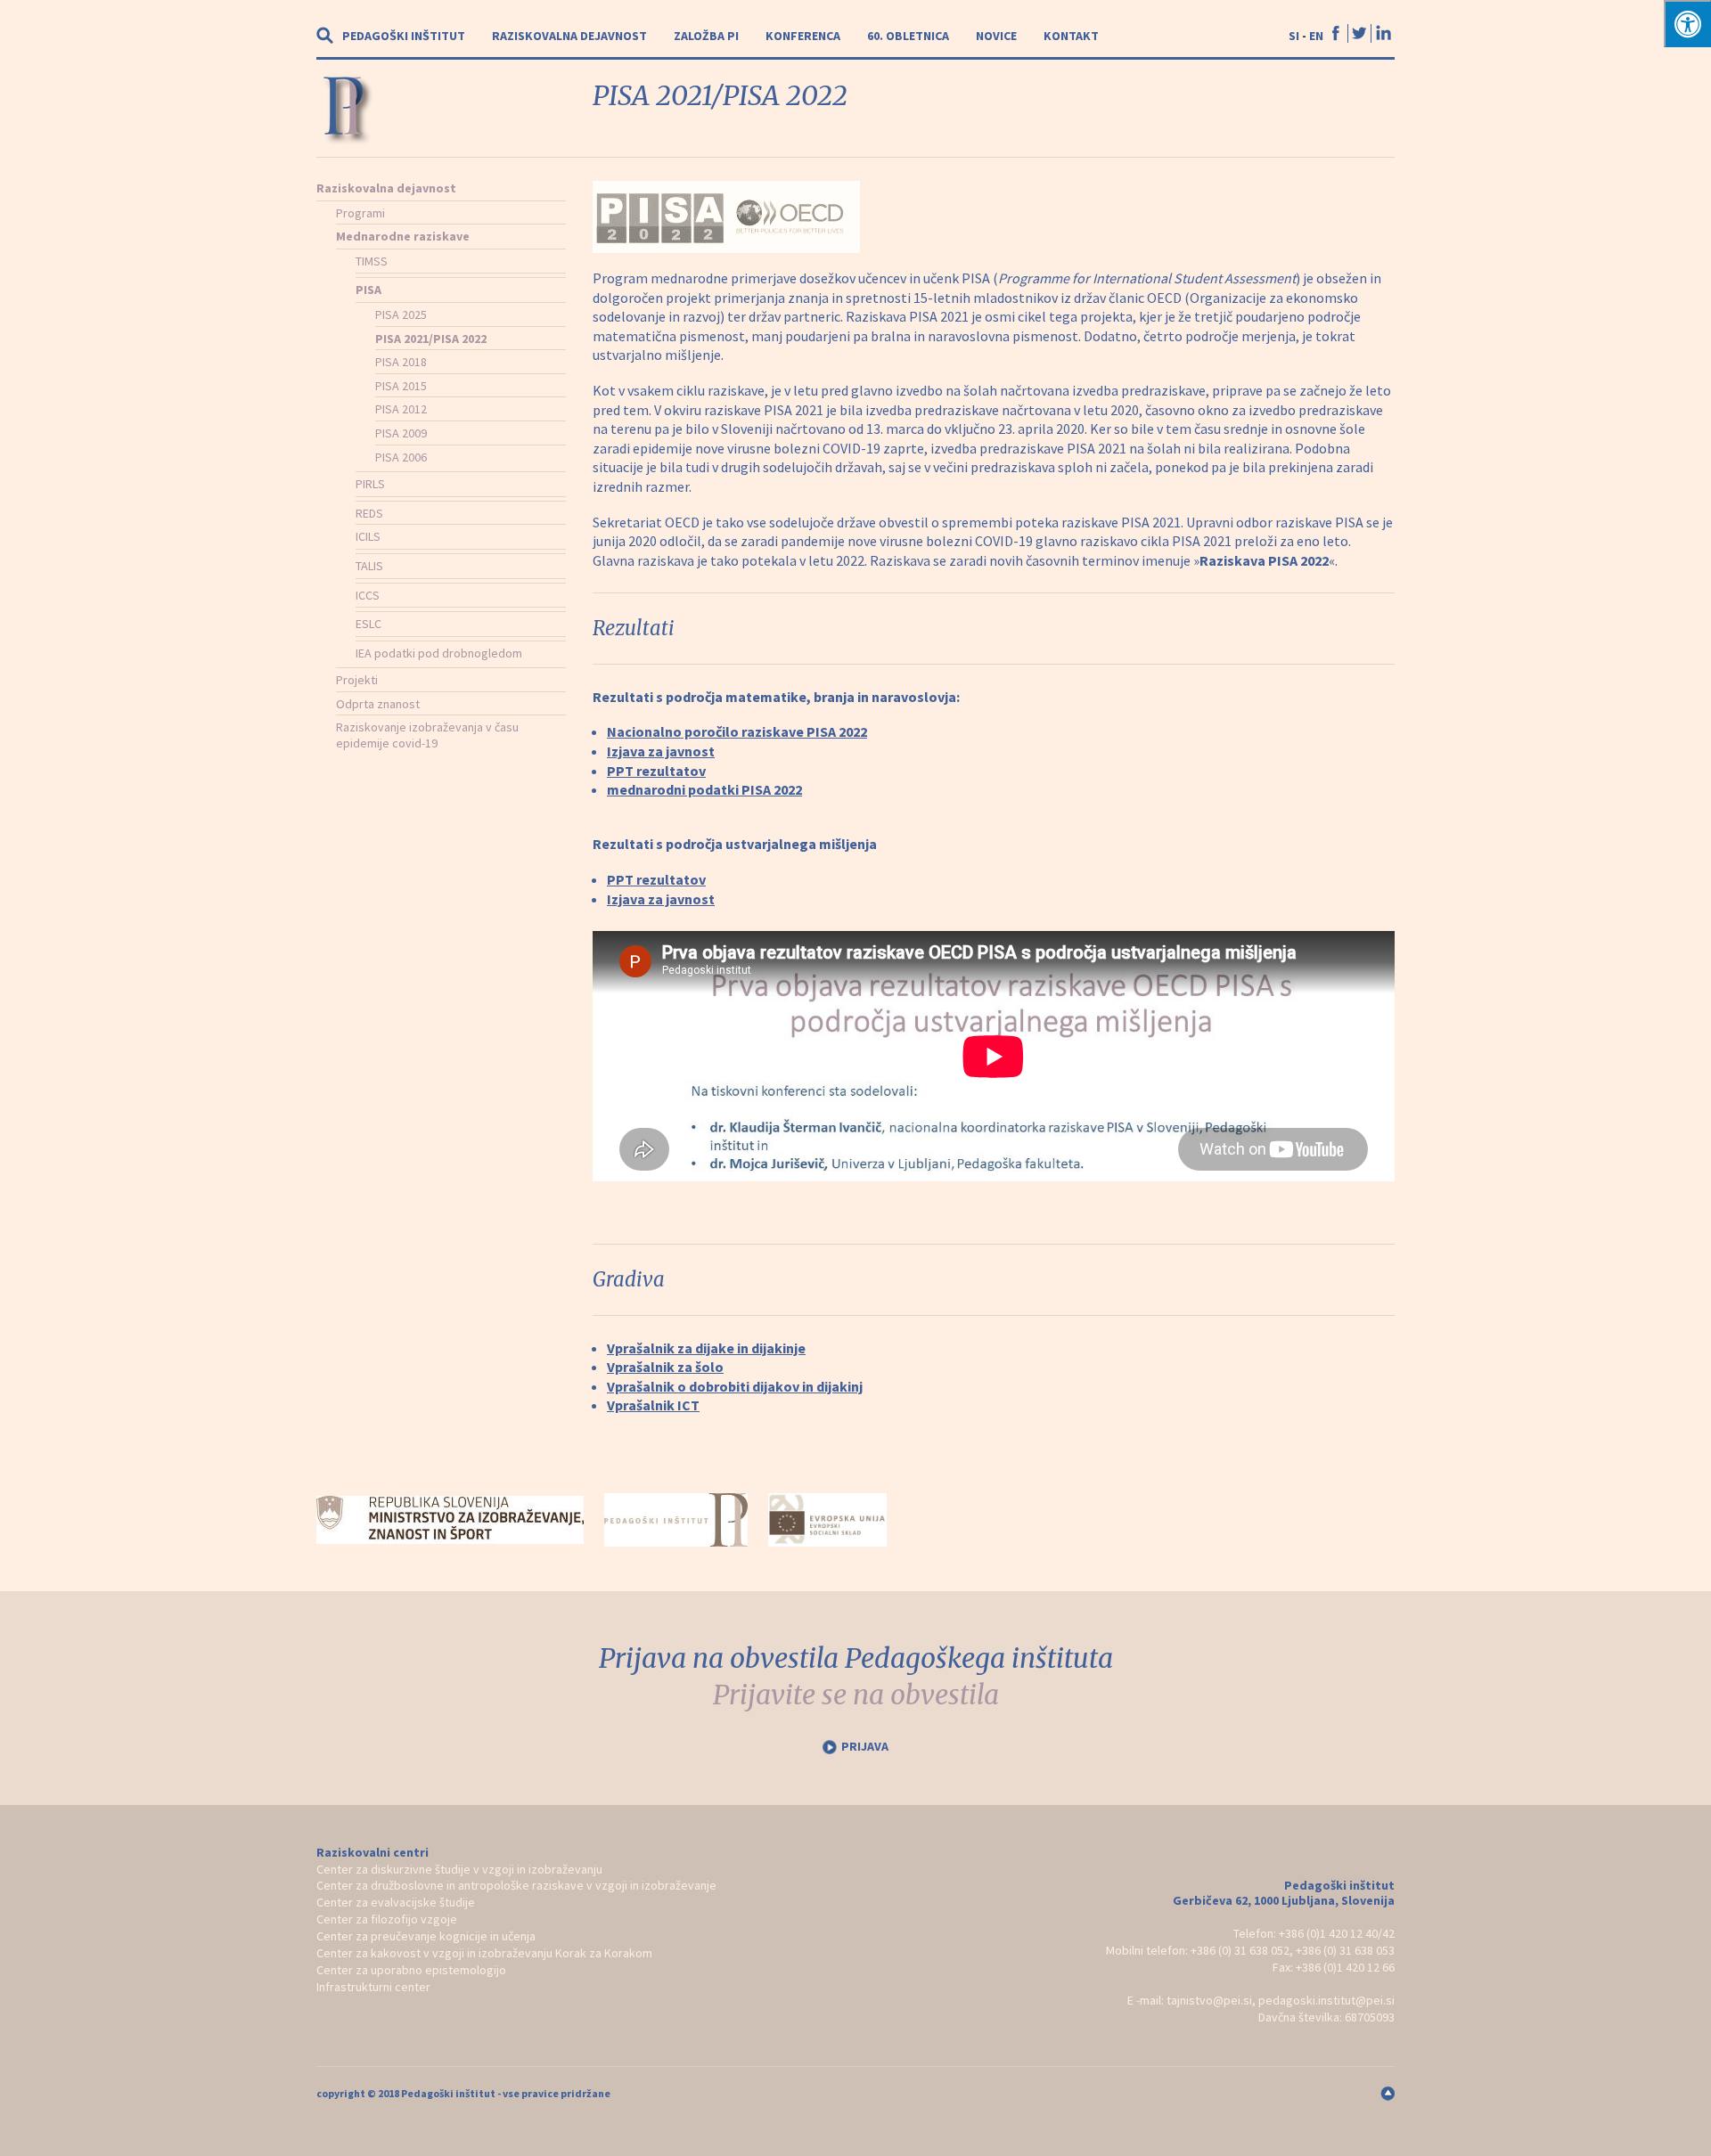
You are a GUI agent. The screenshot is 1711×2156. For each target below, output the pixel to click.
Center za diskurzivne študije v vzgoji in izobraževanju (459, 1869)
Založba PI (706, 36)
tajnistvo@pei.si (1209, 2000)
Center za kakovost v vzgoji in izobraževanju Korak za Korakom (484, 1953)
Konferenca (803, 36)
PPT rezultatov (656, 771)
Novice (996, 36)
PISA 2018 (401, 362)
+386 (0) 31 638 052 (1240, 1950)
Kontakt (1071, 36)
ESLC (368, 624)
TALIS (369, 566)
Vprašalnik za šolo (665, 1367)
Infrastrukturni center (373, 1987)
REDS (369, 513)
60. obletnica (908, 36)
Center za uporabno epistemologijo (411, 1970)
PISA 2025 (401, 314)
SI (1294, 36)
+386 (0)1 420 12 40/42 (1337, 1933)
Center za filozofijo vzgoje (387, 1919)
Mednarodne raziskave (403, 236)
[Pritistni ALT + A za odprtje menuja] (1687, 24)
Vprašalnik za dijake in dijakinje (706, 1348)
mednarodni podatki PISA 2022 (704, 789)
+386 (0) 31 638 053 (1345, 1950)
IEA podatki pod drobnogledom (439, 653)
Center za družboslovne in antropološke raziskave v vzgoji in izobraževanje (516, 1885)
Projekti (357, 680)
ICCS (368, 595)
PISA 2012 (401, 409)
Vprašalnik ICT (653, 1405)
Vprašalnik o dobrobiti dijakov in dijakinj (735, 1386)
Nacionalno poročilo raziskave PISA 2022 (737, 731)
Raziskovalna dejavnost (569, 36)
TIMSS (372, 261)
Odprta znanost (378, 704)
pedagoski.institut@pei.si (1326, 2000)
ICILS (368, 536)
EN (1316, 36)
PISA (368, 290)
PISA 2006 (401, 457)
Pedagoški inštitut (404, 36)
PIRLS (370, 484)
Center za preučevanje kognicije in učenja (426, 1936)
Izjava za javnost (661, 751)
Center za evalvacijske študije (396, 1902)
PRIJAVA (865, 1746)
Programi (360, 213)
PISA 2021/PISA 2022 (431, 339)
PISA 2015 (401, 386)
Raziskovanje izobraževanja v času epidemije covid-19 (427, 735)
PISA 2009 (401, 433)
